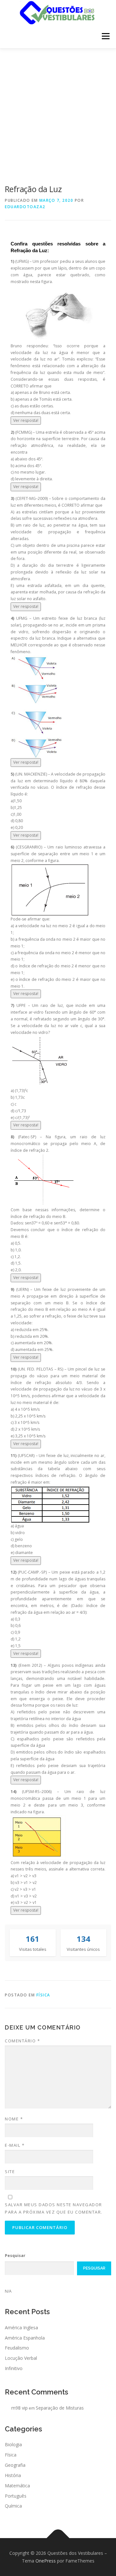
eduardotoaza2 (25, 207)
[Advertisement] (58, 110)
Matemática (17, 2486)
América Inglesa (21, 2327)
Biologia (13, 2444)
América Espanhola (25, 2338)
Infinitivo (14, 2368)
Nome (14, 2119)
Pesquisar (15, 2256)
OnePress (46, 2561)
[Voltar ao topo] (58, 2538)
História (13, 2475)
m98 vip (19, 2408)
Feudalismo (17, 2348)
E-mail (15, 2145)
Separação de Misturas (60, 2408)
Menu (105, 36)
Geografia (15, 2465)
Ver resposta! (26, 420)
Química (13, 2506)
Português (16, 2496)
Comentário (22, 2041)
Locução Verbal (21, 2358)
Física (43, 1995)
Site (10, 2172)
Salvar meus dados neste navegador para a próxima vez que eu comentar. (54, 2208)
